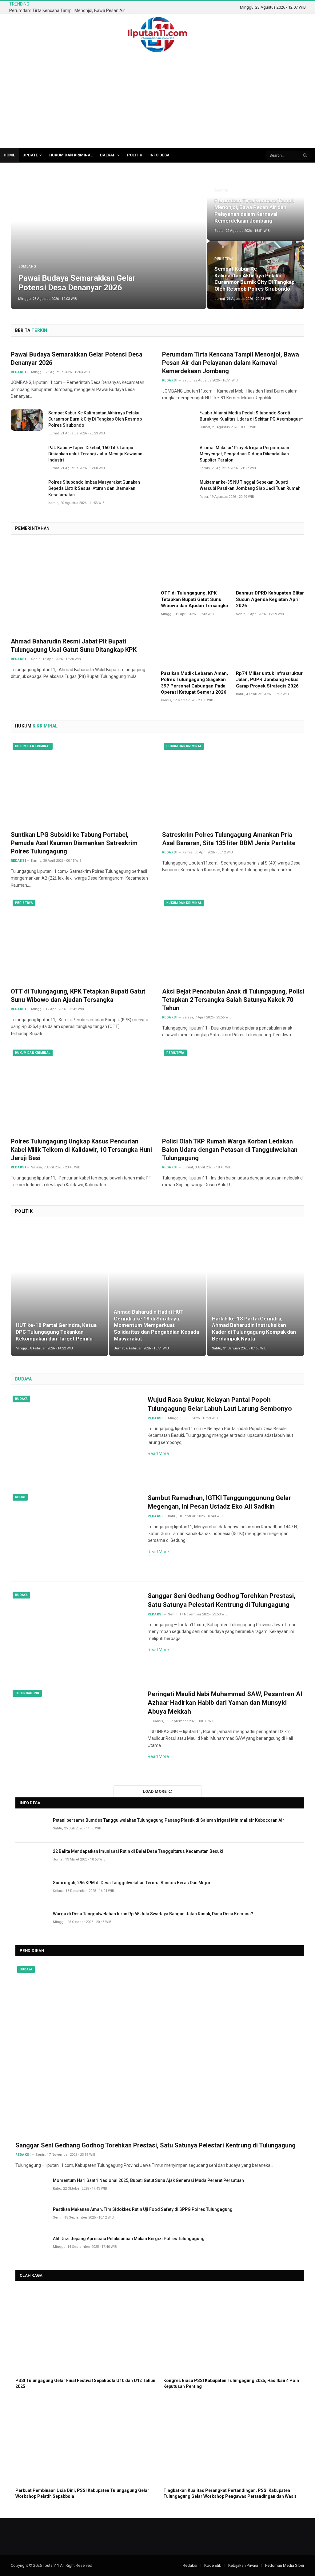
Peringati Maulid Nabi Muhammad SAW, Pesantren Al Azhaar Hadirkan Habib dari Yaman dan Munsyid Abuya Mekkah (225, 1703)
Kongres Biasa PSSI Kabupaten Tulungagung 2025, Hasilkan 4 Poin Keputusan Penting (231, 2383)
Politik (135, 155)
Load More (155, 1791)
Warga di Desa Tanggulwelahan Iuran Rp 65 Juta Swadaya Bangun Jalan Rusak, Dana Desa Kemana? (153, 1914)
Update (30, 155)
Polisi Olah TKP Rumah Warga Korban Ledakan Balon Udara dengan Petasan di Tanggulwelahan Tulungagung (230, 1150)
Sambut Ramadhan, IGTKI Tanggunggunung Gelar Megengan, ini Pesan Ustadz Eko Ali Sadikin (219, 1502)
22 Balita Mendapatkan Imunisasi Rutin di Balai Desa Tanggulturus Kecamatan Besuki (138, 1851)
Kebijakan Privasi (243, 2565)
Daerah (108, 155)
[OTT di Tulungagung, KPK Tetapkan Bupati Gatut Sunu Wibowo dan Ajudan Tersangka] (195, 565)
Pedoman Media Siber (285, 2565)
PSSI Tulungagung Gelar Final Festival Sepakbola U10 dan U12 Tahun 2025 (85, 2383)
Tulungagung (27, 1693)
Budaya (21, 1399)
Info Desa (159, 155)
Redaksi (18, 659)
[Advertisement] (157, 102)
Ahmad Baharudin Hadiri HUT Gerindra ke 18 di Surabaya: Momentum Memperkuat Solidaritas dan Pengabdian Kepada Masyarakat (156, 1325)
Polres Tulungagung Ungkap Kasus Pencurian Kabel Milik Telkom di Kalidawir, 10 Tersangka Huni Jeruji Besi (81, 1150)
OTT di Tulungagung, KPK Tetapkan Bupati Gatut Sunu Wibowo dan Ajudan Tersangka (194, 599)
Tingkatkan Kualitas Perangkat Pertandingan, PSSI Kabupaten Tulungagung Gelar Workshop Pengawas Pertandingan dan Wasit (230, 2493)
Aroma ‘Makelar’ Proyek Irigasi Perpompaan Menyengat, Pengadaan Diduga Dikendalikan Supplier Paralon (244, 454)
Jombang (27, 266)
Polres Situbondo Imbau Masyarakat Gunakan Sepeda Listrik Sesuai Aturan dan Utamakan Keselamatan (94, 488)
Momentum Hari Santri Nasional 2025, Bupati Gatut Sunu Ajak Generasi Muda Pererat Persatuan (148, 2180)
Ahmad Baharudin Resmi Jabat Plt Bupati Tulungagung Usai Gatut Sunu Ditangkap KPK (74, 645)
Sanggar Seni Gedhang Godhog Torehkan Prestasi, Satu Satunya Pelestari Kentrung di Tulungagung (221, 1600)
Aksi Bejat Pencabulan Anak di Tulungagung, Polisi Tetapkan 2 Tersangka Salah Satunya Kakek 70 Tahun (233, 1000)
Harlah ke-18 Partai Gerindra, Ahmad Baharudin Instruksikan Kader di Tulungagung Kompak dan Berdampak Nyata (254, 1329)
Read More (158, 1453)
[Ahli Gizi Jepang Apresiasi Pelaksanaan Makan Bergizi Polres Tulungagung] (31, 2245)
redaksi (18, 372)
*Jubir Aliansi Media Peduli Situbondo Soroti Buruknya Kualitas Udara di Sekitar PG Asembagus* (251, 416)
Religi (20, 1497)
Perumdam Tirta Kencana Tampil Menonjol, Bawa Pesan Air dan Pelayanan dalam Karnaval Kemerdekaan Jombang (71, 10)
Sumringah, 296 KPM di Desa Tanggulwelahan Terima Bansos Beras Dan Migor (132, 1883)
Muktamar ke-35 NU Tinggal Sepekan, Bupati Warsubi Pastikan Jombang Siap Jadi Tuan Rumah (250, 485)
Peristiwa (224, 259)
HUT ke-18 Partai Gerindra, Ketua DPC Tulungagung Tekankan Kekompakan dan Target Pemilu (56, 1332)
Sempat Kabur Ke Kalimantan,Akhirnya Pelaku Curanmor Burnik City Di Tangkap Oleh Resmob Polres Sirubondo (255, 279)
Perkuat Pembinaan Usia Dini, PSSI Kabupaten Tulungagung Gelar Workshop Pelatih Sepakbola (82, 2493)
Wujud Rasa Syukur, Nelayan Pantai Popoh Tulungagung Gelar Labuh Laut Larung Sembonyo (220, 1404)
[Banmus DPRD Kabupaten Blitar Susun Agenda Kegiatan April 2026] (270, 565)
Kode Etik (213, 2565)
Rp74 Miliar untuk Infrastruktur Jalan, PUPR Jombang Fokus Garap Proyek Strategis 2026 (269, 680)
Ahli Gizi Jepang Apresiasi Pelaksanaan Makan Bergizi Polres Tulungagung (129, 2239)
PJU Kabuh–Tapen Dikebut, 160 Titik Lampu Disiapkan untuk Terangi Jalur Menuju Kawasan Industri (95, 454)
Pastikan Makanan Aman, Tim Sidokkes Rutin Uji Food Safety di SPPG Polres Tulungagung (143, 2209)
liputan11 (51, 2565)
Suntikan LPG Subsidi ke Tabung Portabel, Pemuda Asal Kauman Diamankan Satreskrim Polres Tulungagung (74, 843)
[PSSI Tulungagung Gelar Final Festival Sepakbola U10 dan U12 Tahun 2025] (86, 2331)
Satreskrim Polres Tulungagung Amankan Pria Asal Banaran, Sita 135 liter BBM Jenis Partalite (229, 839)
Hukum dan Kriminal (71, 155)
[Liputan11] (157, 35)
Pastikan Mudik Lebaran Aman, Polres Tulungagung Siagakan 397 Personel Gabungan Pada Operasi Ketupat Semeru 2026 (194, 683)
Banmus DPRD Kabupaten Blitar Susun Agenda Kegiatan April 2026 (270, 599)
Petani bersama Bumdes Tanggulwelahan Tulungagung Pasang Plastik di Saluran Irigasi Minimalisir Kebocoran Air (169, 1820)
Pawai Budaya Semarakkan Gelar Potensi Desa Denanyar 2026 (77, 283)
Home (9, 155)
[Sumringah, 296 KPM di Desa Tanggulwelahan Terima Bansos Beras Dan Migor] (31, 1890)
